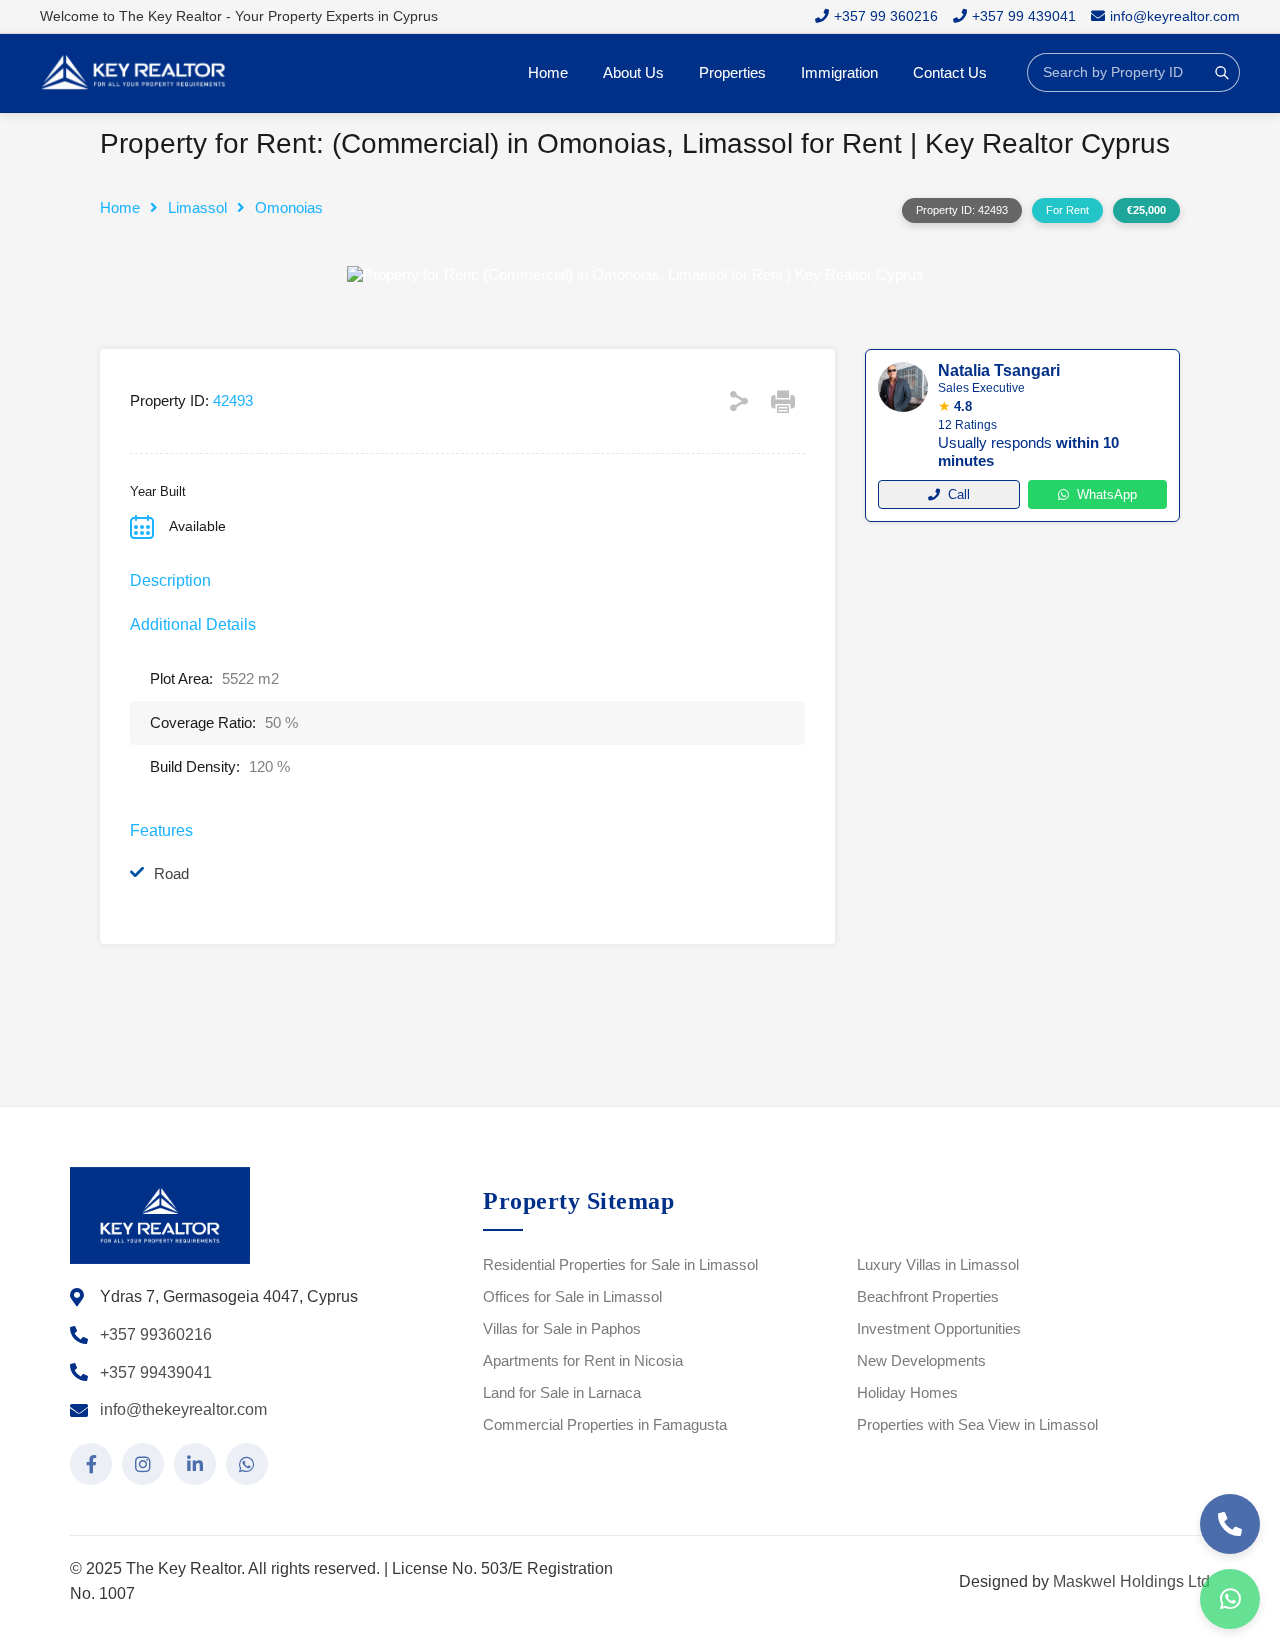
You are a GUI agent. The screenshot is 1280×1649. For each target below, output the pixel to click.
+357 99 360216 (886, 16)
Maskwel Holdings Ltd (1131, 1581)
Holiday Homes (907, 1392)
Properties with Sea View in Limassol (977, 1424)
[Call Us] (1230, 1524)
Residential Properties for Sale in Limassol (620, 1264)
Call (959, 494)
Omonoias (289, 207)
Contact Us (950, 72)
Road (171, 873)
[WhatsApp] (1230, 1599)
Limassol (197, 207)
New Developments (921, 1360)
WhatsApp (1107, 494)
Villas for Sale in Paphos (562, 1328)
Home (548, 72)
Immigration (839, 72)
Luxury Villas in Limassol (938, 1264)
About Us (633, 72)
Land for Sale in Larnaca (562, 1392)
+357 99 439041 (1024, 16)
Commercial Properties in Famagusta (605, 1424)
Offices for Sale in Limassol (572, 1296)
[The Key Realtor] (140, 72)
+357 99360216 (156, 1334)
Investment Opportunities (939, 1328)
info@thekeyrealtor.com (183, 1409)
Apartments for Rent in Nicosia (583, 1360)
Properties (732, 72)
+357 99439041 (156, 1372)
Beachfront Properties (928, 1296)
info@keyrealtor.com (1175, 16)
